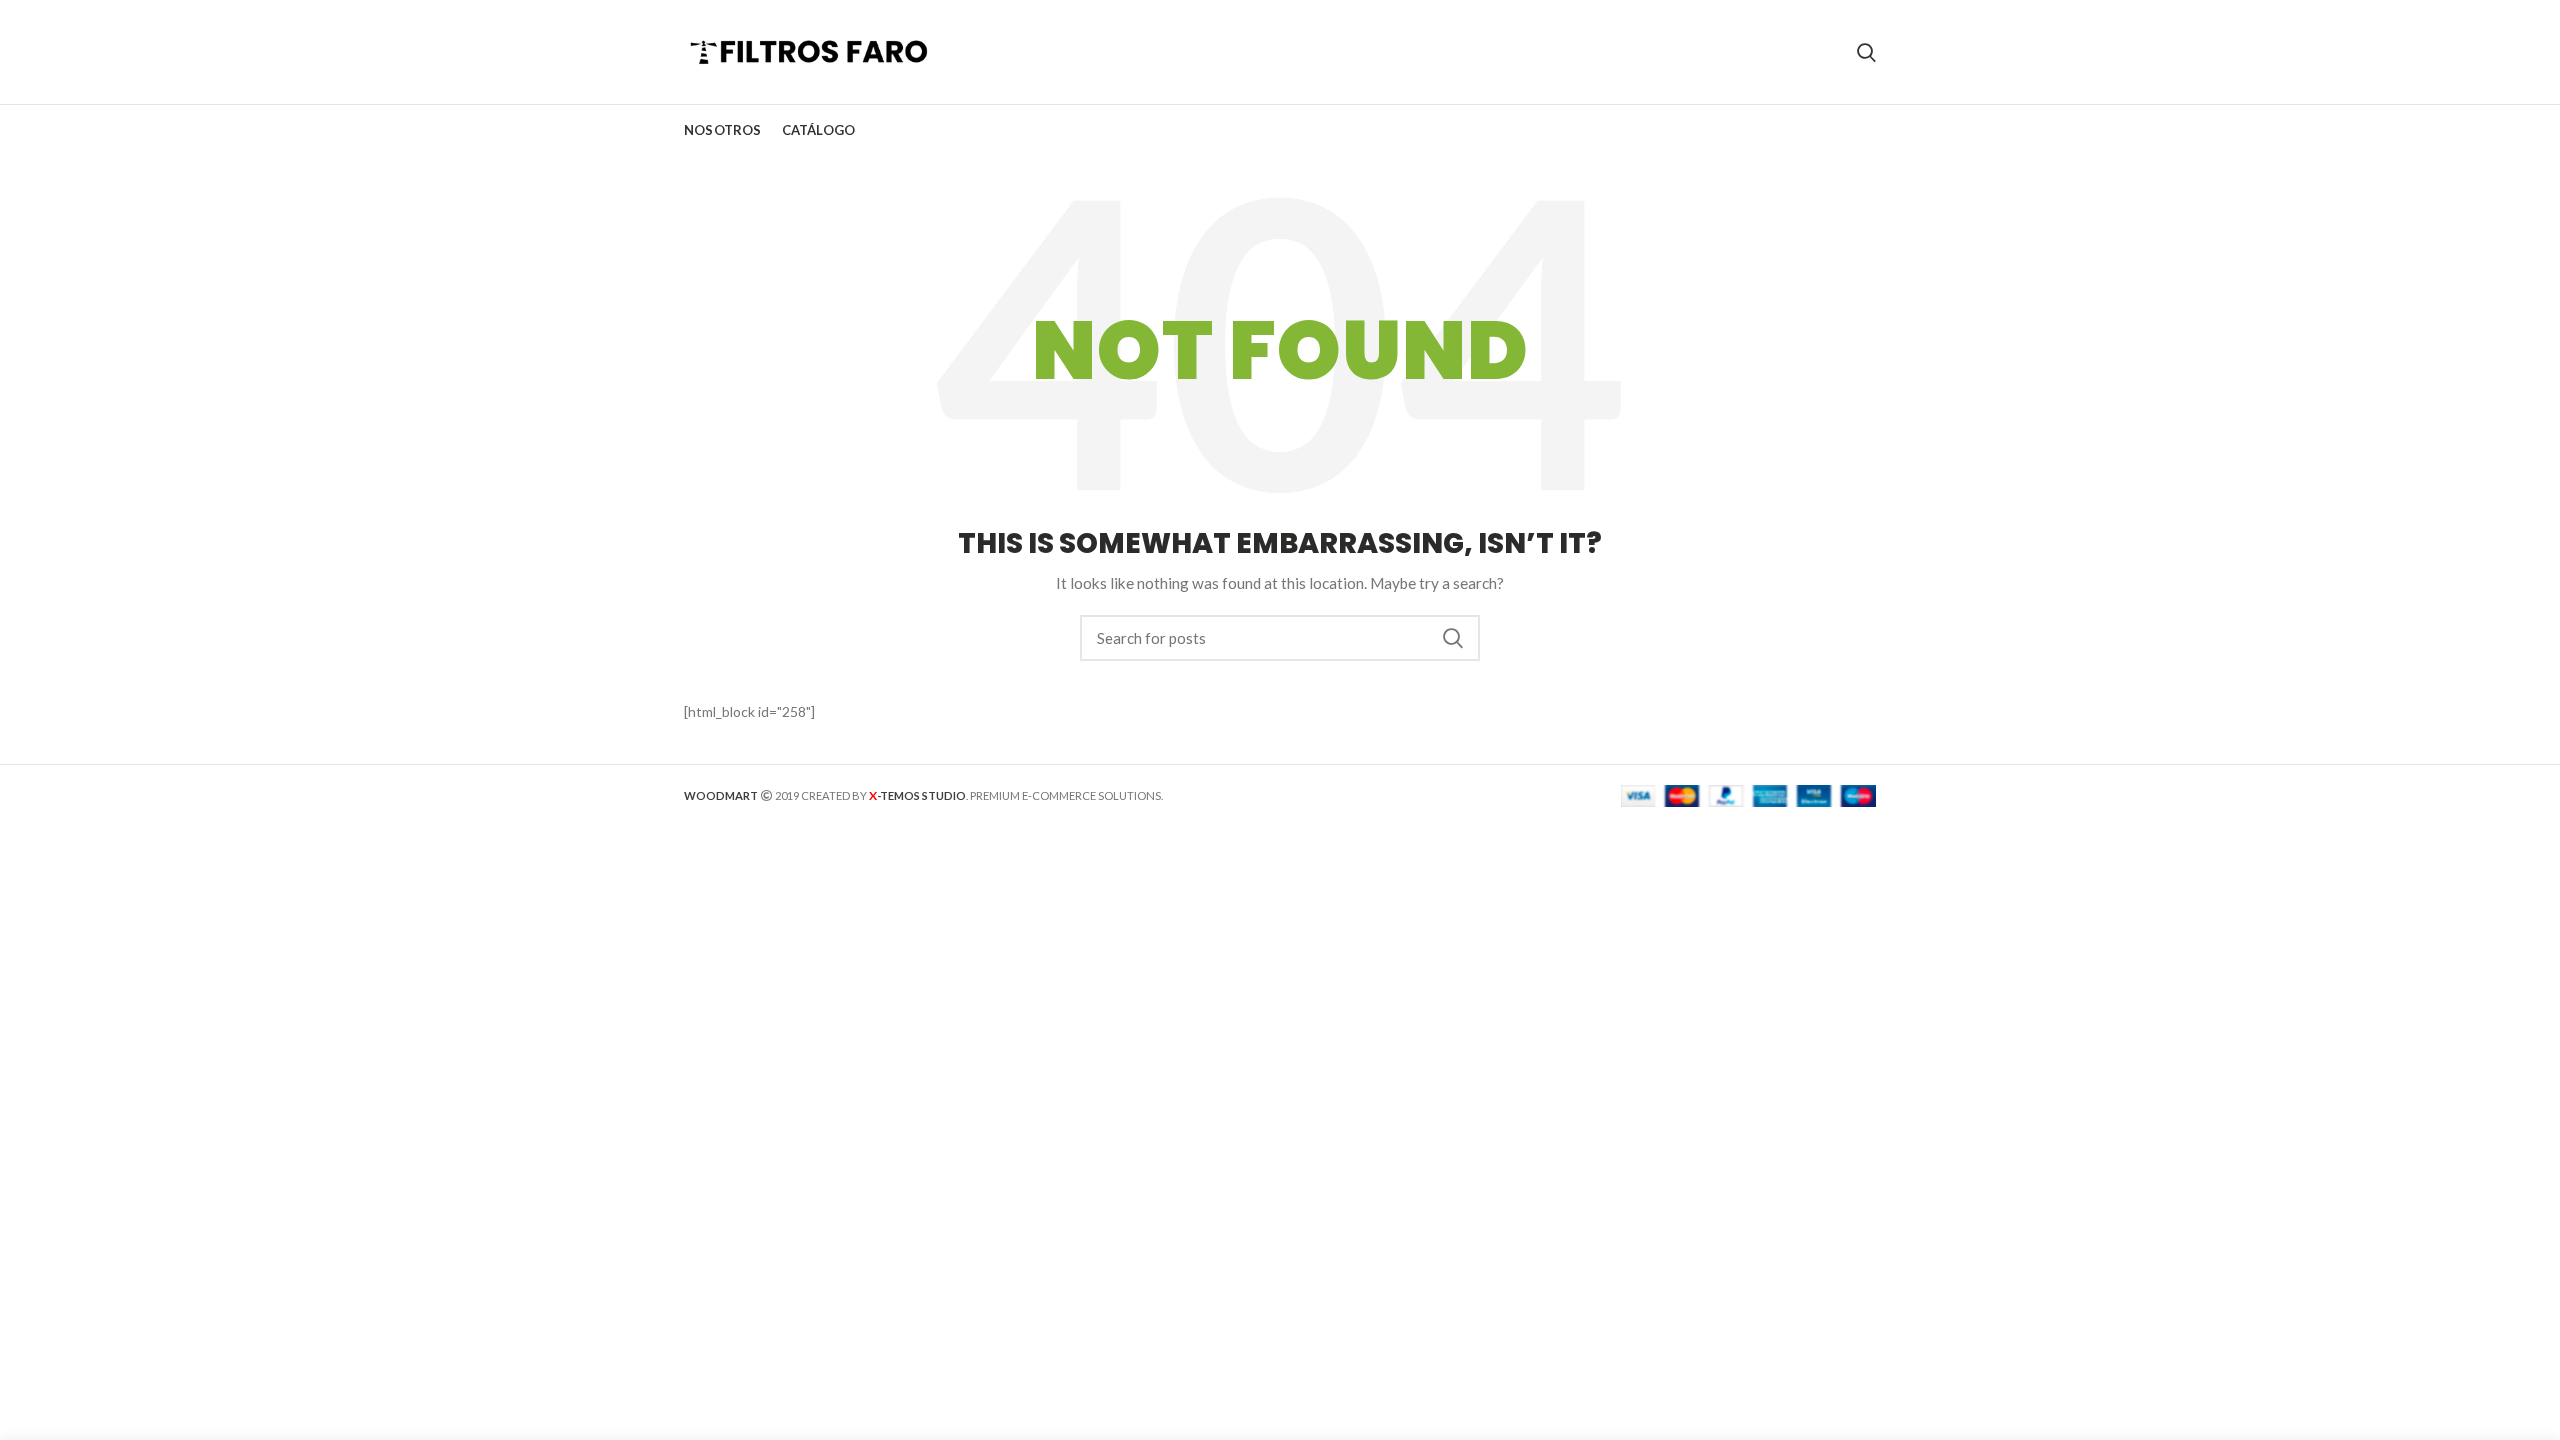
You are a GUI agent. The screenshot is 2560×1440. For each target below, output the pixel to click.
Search (1453, 638)
